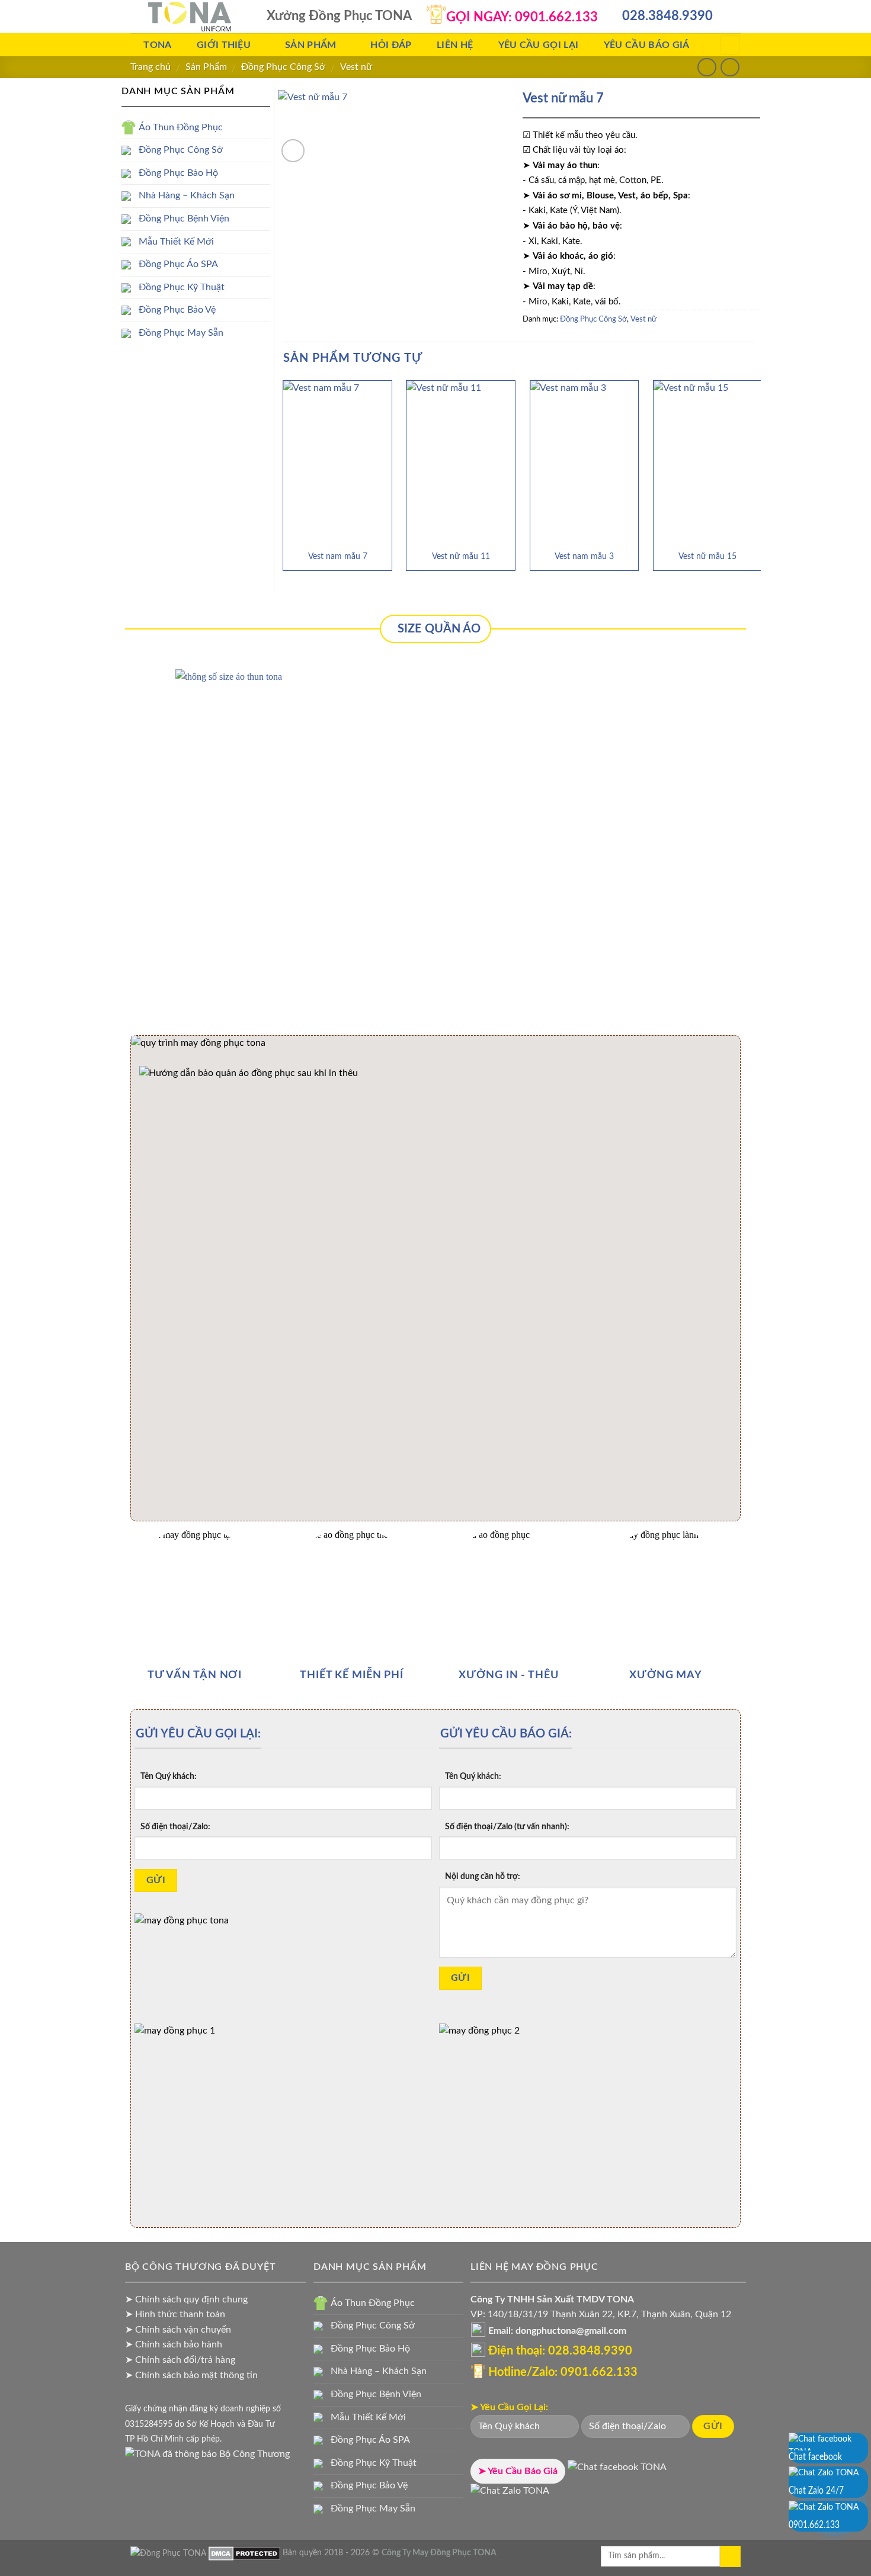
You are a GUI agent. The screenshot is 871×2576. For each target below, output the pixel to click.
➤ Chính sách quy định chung (186, 2299)
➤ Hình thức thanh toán (175, 2314)
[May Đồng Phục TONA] (168, 2553)
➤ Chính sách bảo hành (174, 2344)
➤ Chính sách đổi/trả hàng (180, 2360)
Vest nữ (356, 67)
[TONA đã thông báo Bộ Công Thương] (207, 2454)
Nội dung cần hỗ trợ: (483, 1876)
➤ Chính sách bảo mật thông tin (191, 2375)
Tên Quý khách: (169, 1776)
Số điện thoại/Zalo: (175, 1827)
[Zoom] (293, 151)
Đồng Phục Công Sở (283, 67)
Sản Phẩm (206, 67)
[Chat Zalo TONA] (510, 2495)
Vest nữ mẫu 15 (707, 556)
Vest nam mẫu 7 (338, 556)
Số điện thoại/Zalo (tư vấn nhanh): (507, 1827)
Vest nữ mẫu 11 (461, 556)
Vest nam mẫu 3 (584, 556)
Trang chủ (150, 67)
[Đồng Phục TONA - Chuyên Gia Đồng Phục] (190, 17)
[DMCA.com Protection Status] (244, 2553)
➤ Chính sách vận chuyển (178, 2330)
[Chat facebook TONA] (617, 2471)
